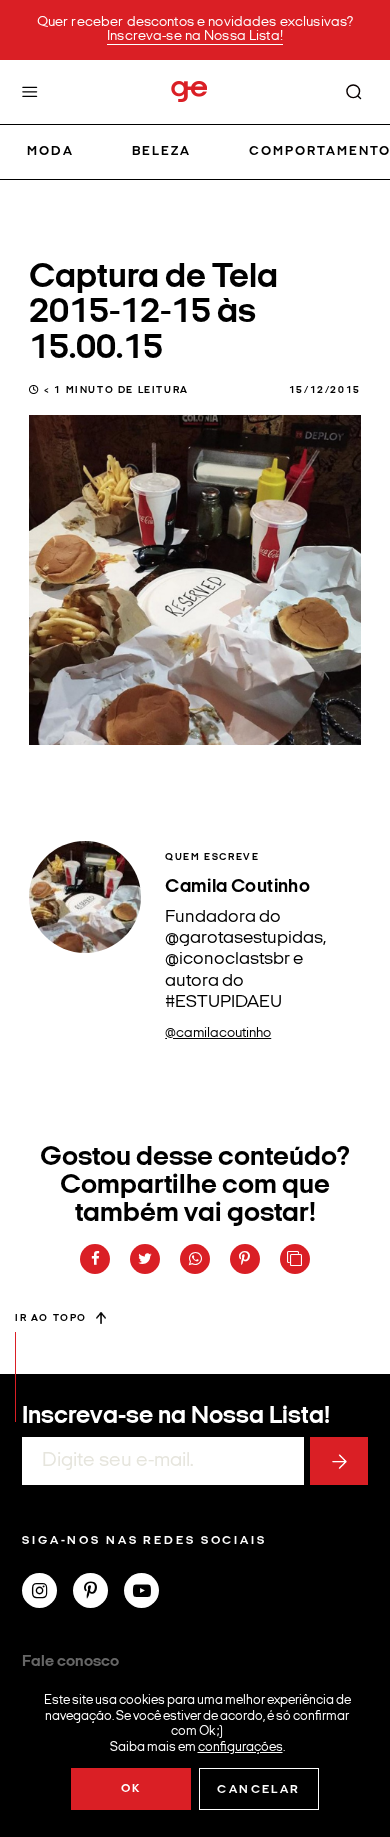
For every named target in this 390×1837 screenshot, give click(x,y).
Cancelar (258, 1790)
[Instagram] (47, 1593)
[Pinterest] (98, 1593)
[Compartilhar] (95, 1259)
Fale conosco (70, 1662)
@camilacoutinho (218, 1033)
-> (339, 1461)
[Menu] (30, 92)
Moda (50, 151)
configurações (240, 1746)
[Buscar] (354, 92)
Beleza (161, 151)
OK (131, 1789)
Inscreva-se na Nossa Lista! (195, 36)
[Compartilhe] (295, 1259)
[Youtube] (149, 1593)
